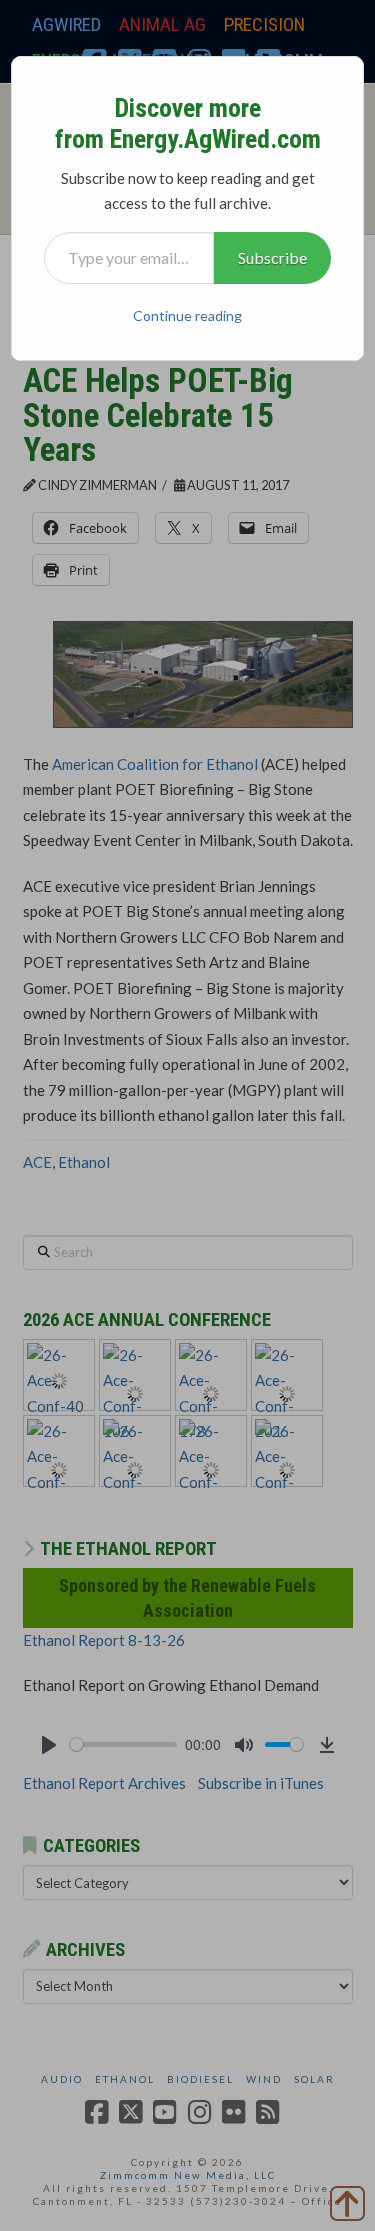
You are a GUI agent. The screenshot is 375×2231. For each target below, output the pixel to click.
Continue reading (187, 315)
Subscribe (272, 257)
